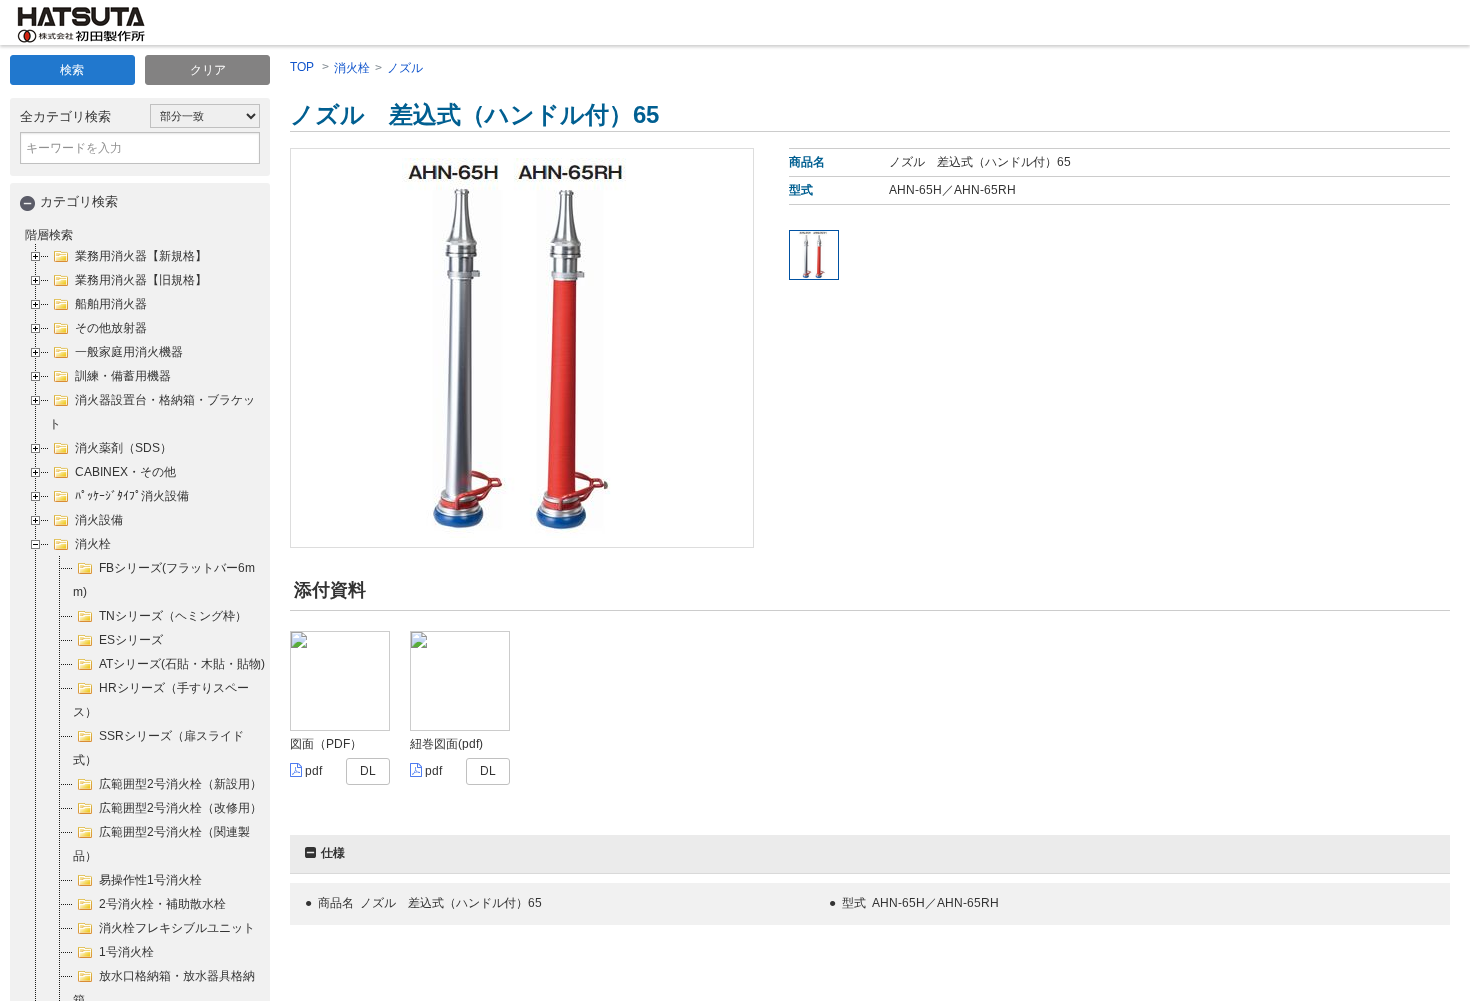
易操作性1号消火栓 (150, 880)
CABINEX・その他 (125, 472)
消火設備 (99, 520)
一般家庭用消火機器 (129, 352)
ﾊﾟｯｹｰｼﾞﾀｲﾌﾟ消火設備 (132, 496)
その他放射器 (111, 328)
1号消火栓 (126, 952)
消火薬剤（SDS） (123, 448)
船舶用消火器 (111, 304)
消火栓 (93, 544)
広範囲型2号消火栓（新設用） (180, 784)
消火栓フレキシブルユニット (177, 928)
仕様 (333, 853)
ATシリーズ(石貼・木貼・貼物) (182, 664)
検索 (72, 70)
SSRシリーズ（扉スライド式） (158, 748)
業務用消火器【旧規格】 (141, 280)
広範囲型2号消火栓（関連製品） (161, 844)
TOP (302, 67)
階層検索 (49, 235)
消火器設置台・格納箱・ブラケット (152, 412)
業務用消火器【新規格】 (141, 256)
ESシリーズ (131, 640)
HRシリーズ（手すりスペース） (161, 700)
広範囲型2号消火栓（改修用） (180, 808)
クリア (208, 70)
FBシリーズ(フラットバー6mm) (164, 580)
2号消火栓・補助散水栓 (162, 904)
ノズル (405, 68)
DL (368, 771)
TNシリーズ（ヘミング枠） (173, 616)
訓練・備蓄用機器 (123, 376)
